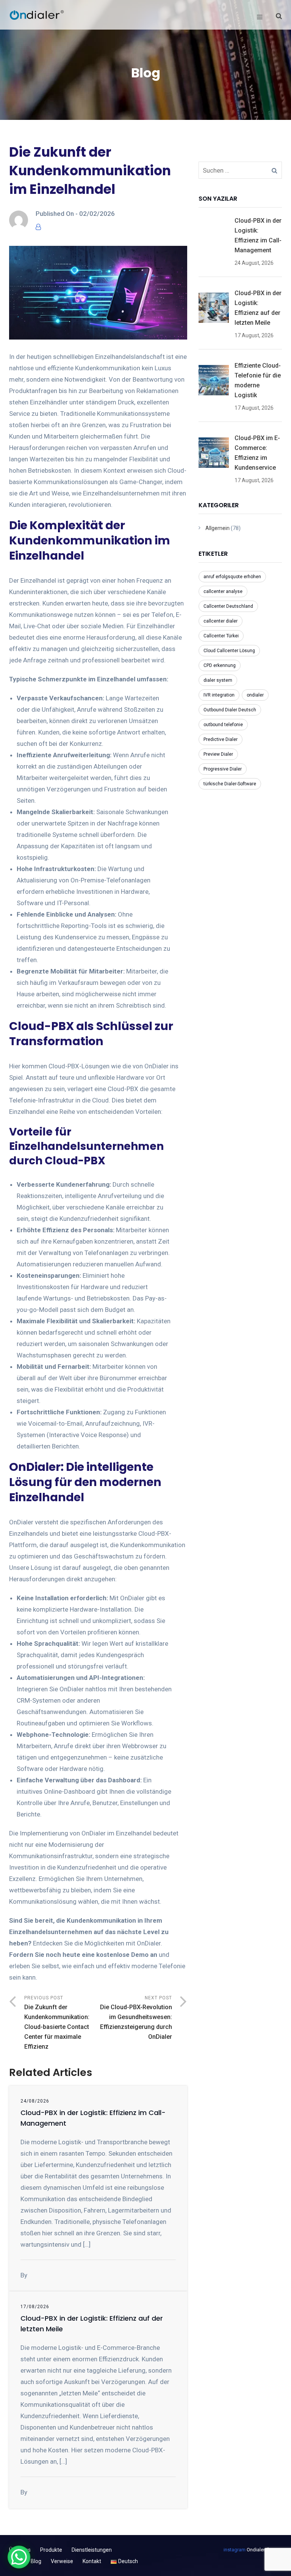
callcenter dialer (221, 621)
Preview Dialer (218, 754)
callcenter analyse (223, 591)
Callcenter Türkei (221, 636)
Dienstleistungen (92, 2550)
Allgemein (217, 528)
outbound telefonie (223, 725)
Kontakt (92, 2561)
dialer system (218, 680)
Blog (36, 2561)
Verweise (62, 2561)
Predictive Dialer (221, 739)
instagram (235, 2550)
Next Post (136, 2018)
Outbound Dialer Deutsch (230, 710)
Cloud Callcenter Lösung (229, 651)
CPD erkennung (220, 665)
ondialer (255, 695)
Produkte (51, 2550)
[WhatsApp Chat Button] (19, 2557)
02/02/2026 (97, 214)
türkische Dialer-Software (230, 784)
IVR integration (219, 695)
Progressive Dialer (223, 769)
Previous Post (57, 2023)
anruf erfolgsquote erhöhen (232, 577)
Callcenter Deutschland (228, 606)
